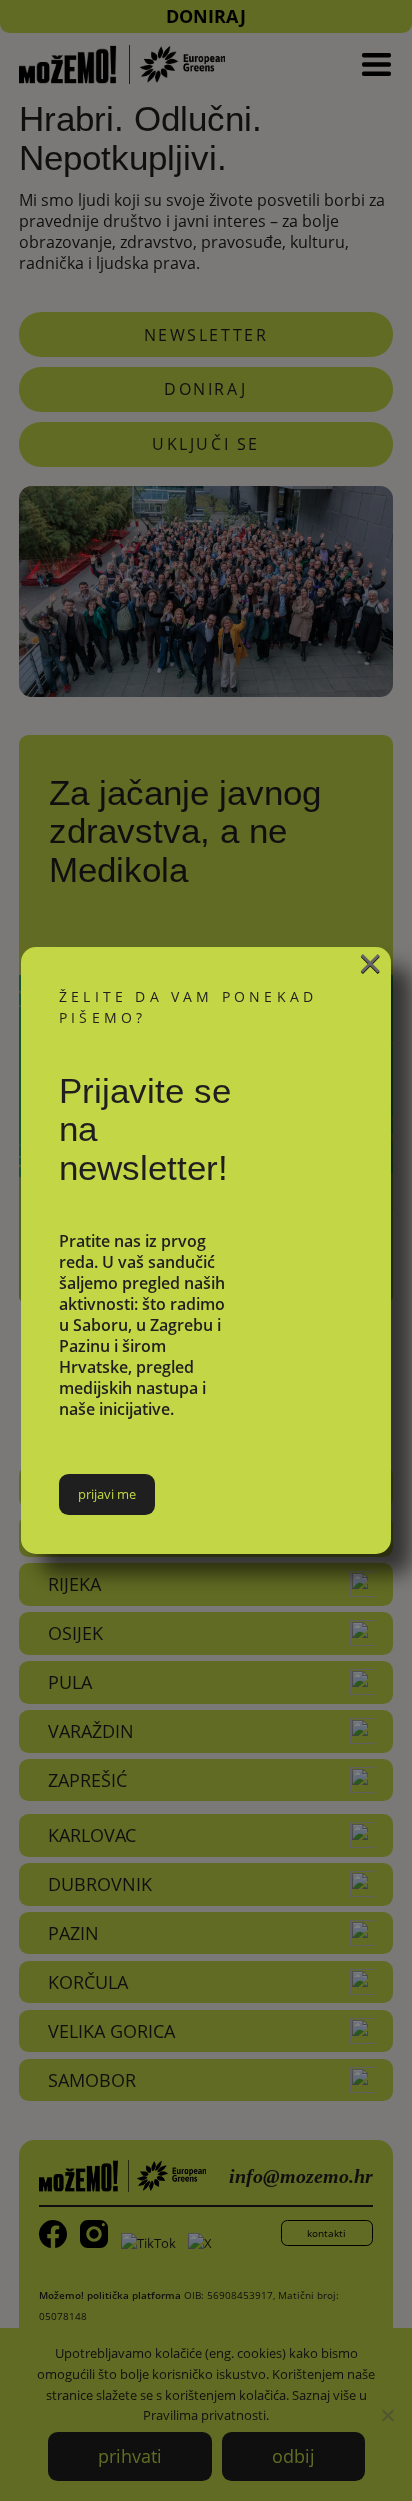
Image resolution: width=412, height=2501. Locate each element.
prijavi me (107, 1494)
